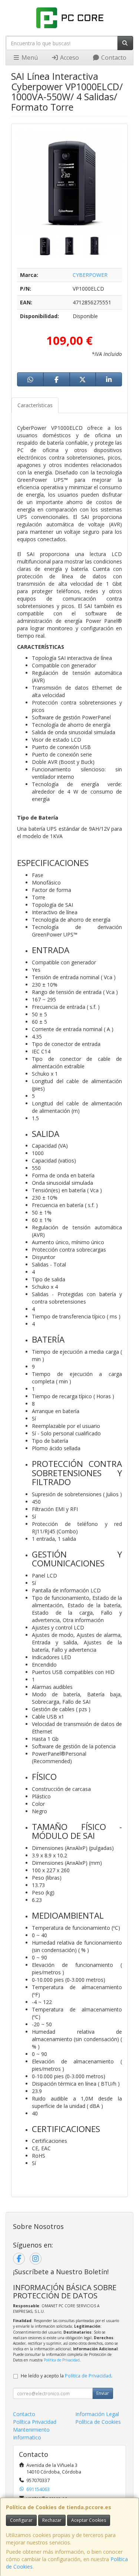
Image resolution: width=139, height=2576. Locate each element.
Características (35, 405)
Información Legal (97, 2414)
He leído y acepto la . (67, 2376)
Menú (29, 58)
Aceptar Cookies (89, 2520)
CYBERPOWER (90, 275)
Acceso (69, 58)
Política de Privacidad (62, 2360)
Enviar (103, 2393)
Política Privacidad (35, 2422)
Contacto (113, 58)
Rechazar (52, 2520)
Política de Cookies (98, 2422)
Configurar (21, 2520)
